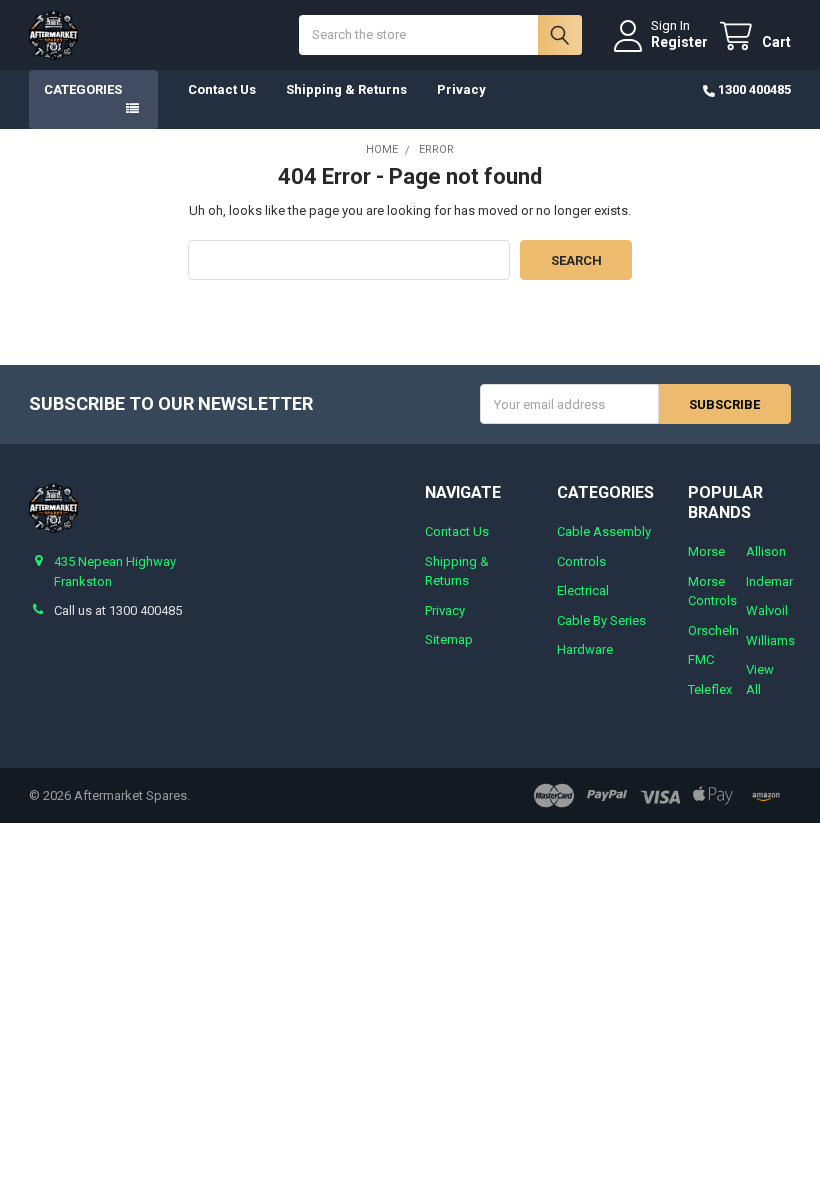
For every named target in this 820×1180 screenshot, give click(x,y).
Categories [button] (83, 89)
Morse (706, 551)
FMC (701, 659)
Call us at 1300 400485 (118, 610)
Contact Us (222, 89)
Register (679, 42)
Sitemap (449, 639)
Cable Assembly (604, 531)
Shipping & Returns (346, 89)
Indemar (769, 581)
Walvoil (767, 610)
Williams (770, 640)
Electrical (583, 590)
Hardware (585, 649)
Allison (766, 551)
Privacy (461, 89)
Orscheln (713, 630)
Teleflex (710, 689)
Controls (581, 561)
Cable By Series (601, 620)
